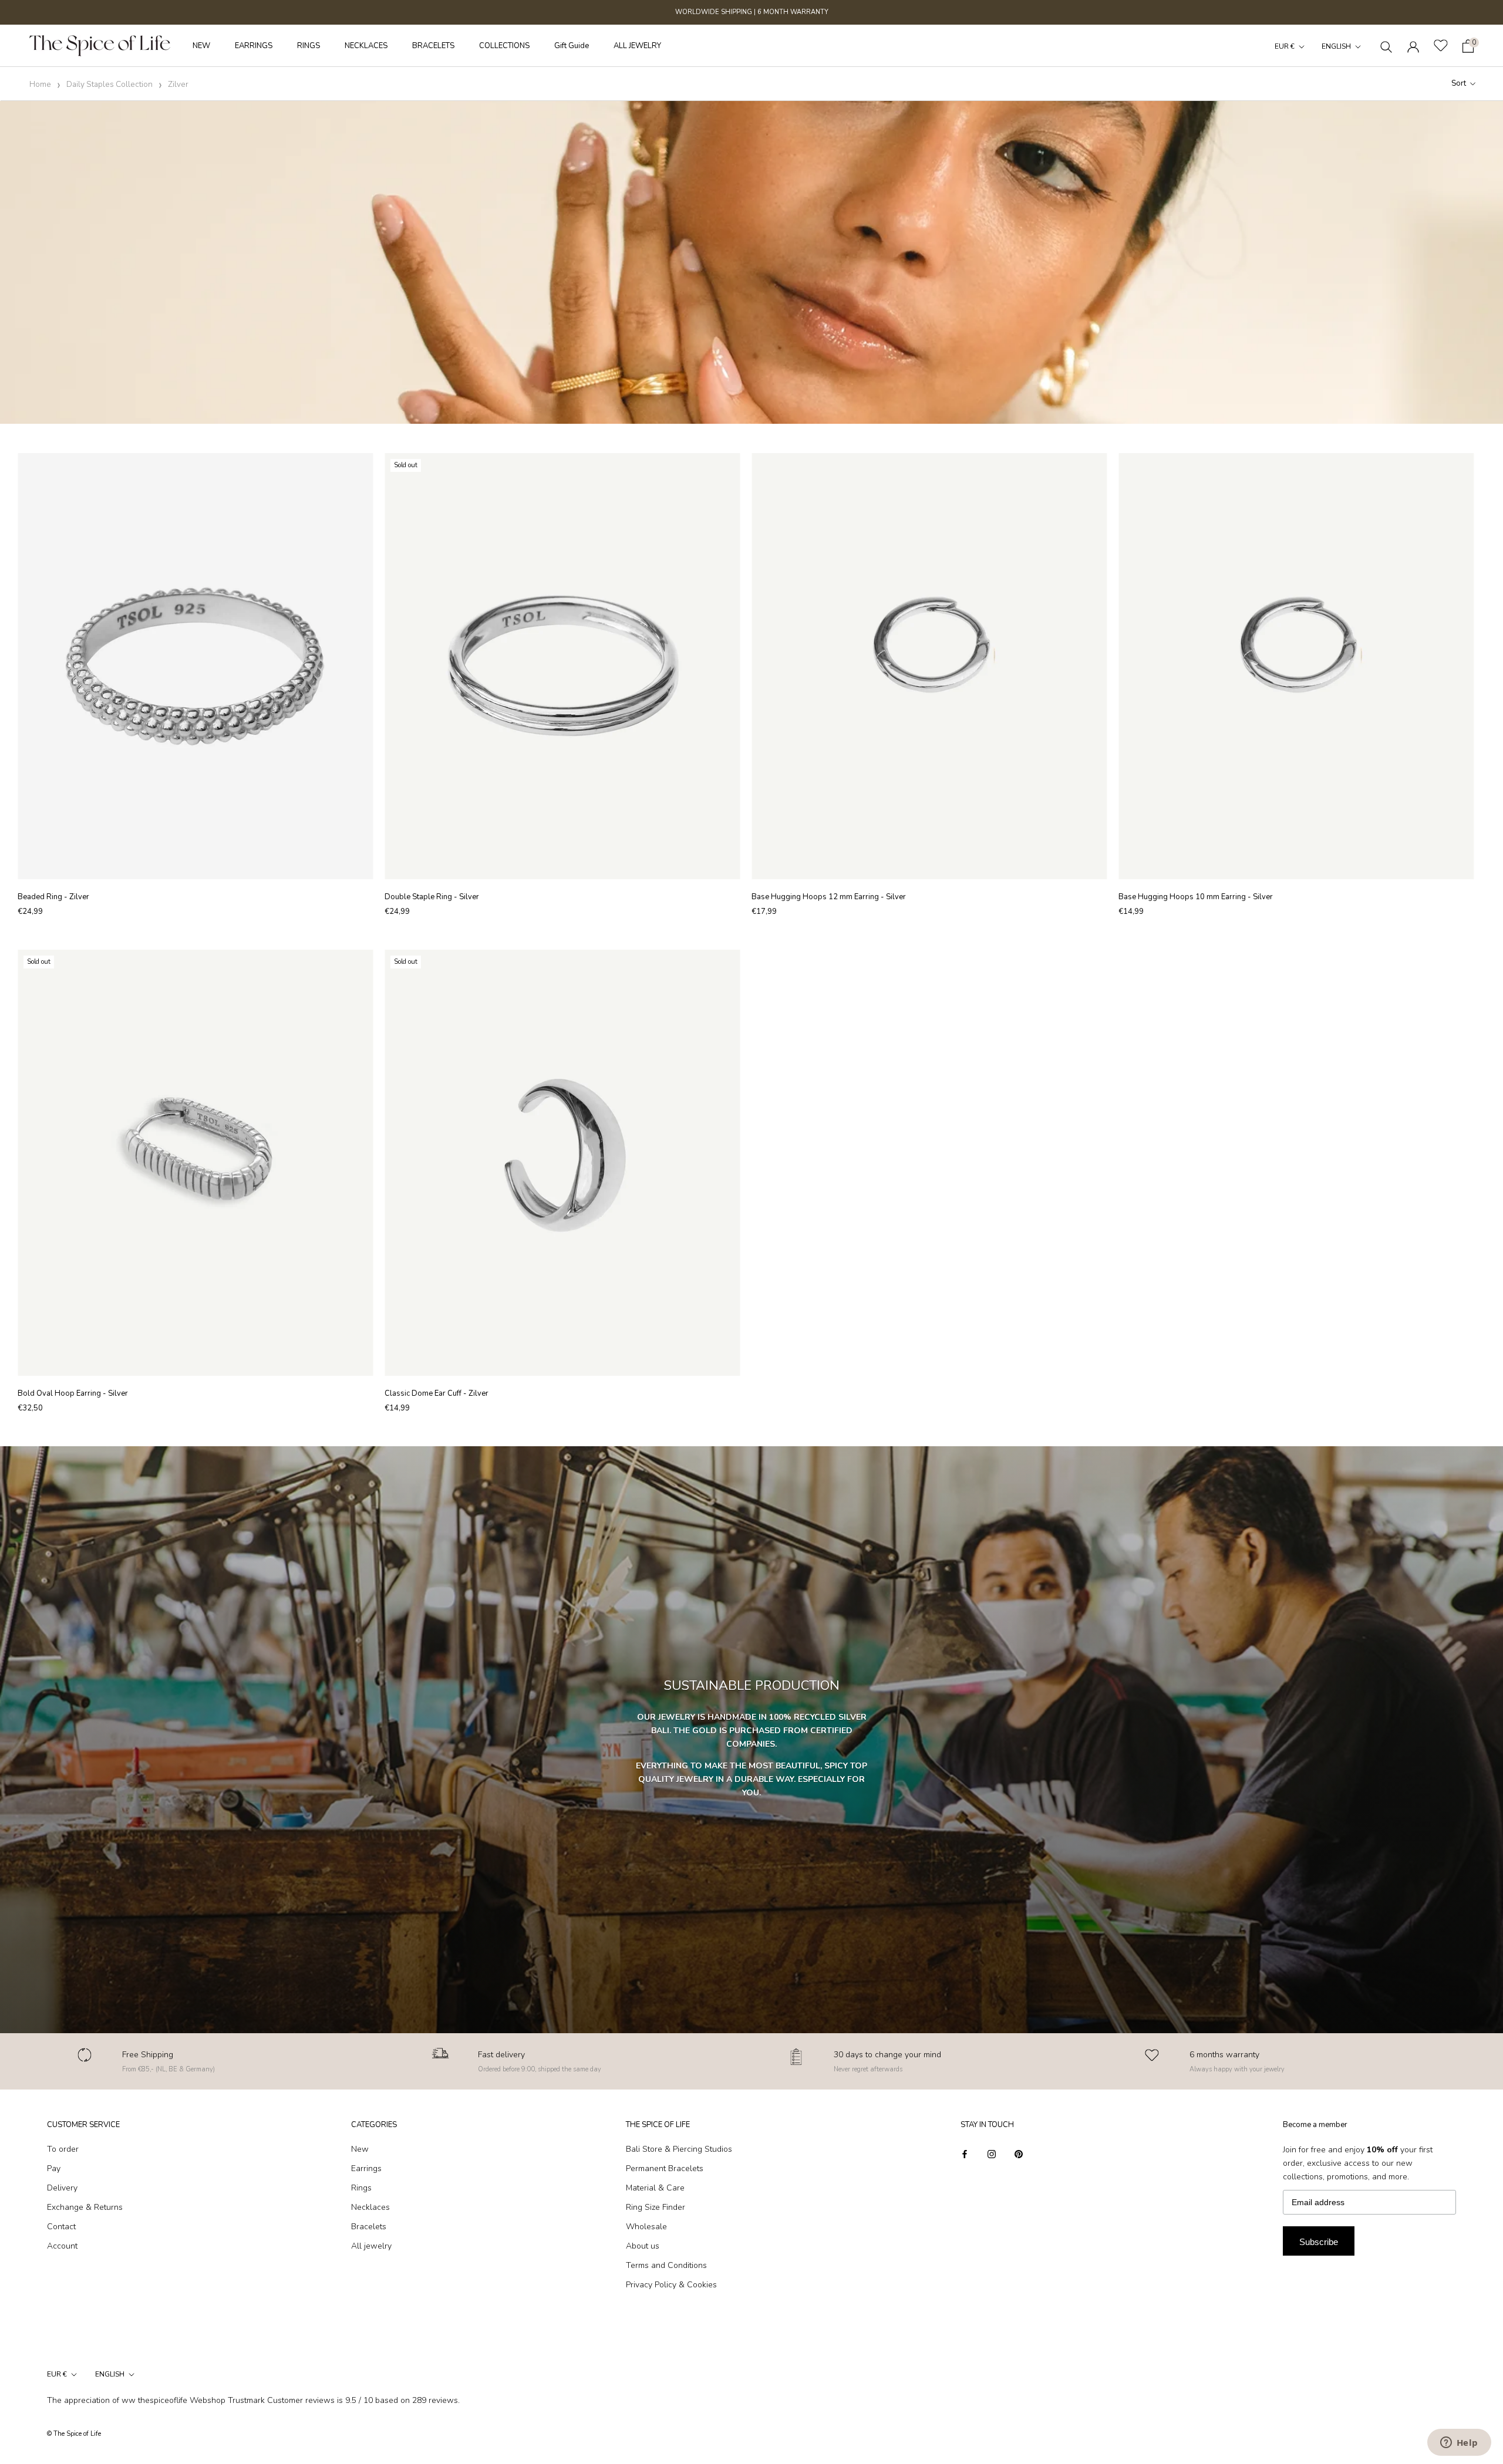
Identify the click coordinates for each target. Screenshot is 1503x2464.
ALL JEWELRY (637, 46)
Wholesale (646, 2227)
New (360, 2149)
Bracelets (369, 2227)
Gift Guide (572, 46)
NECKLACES (366, 46)
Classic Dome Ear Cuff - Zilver (437, 1393)
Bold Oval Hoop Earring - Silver (73, 1393)
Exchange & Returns (85, 2207)
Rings (361, 2188)
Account (62, 2246)
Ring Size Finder (656, 2207)
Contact (61, 2227)
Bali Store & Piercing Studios (679, 2149)
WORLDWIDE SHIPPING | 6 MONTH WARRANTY (752, 12)
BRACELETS (433, 46)
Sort (1460, 83)
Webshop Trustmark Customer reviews (262, 2400)
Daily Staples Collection (109, 85)
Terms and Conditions (666, 2265)
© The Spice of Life (74, 2434)
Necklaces (370, 2207)
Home (40, 85)
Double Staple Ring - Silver (432, 897)
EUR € (1285, 46)
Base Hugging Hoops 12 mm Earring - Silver (829, 897)
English (1336, 46)
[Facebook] (965, 2153)
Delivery (62, 2188)
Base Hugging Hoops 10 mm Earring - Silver (1196, 897)
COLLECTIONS (504, 46)
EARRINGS (254, 46)
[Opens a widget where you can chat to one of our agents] (1459, 2443)
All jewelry (371, 2246)
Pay (54, 2168)
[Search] (1386, 46)
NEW (201, 46)
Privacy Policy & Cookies (671, 2285)
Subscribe (1319, 2242)
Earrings (366, 2168)
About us (643, 2246)
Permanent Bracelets (665, 2168)
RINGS (309, 46)
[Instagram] (992, 2153)
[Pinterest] (1019, 2153)
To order (63, 2149)
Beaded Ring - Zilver (53, 897)
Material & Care (655, 2188)
